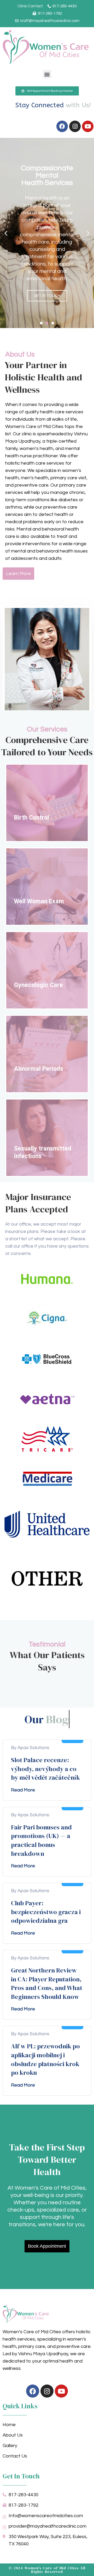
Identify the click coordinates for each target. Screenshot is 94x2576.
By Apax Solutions (30, 1748)
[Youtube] (88, 126)
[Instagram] (75, 126)
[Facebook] (62, 126)
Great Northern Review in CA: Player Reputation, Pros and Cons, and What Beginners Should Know (47, 1983)
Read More (23, 1790)
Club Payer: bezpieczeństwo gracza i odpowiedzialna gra (46, 1912)
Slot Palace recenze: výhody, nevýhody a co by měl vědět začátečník (45, 1769)
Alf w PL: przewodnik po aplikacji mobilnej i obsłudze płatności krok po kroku (45, 2059)
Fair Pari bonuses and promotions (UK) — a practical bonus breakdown (41, 1840)
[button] (47, 74)
